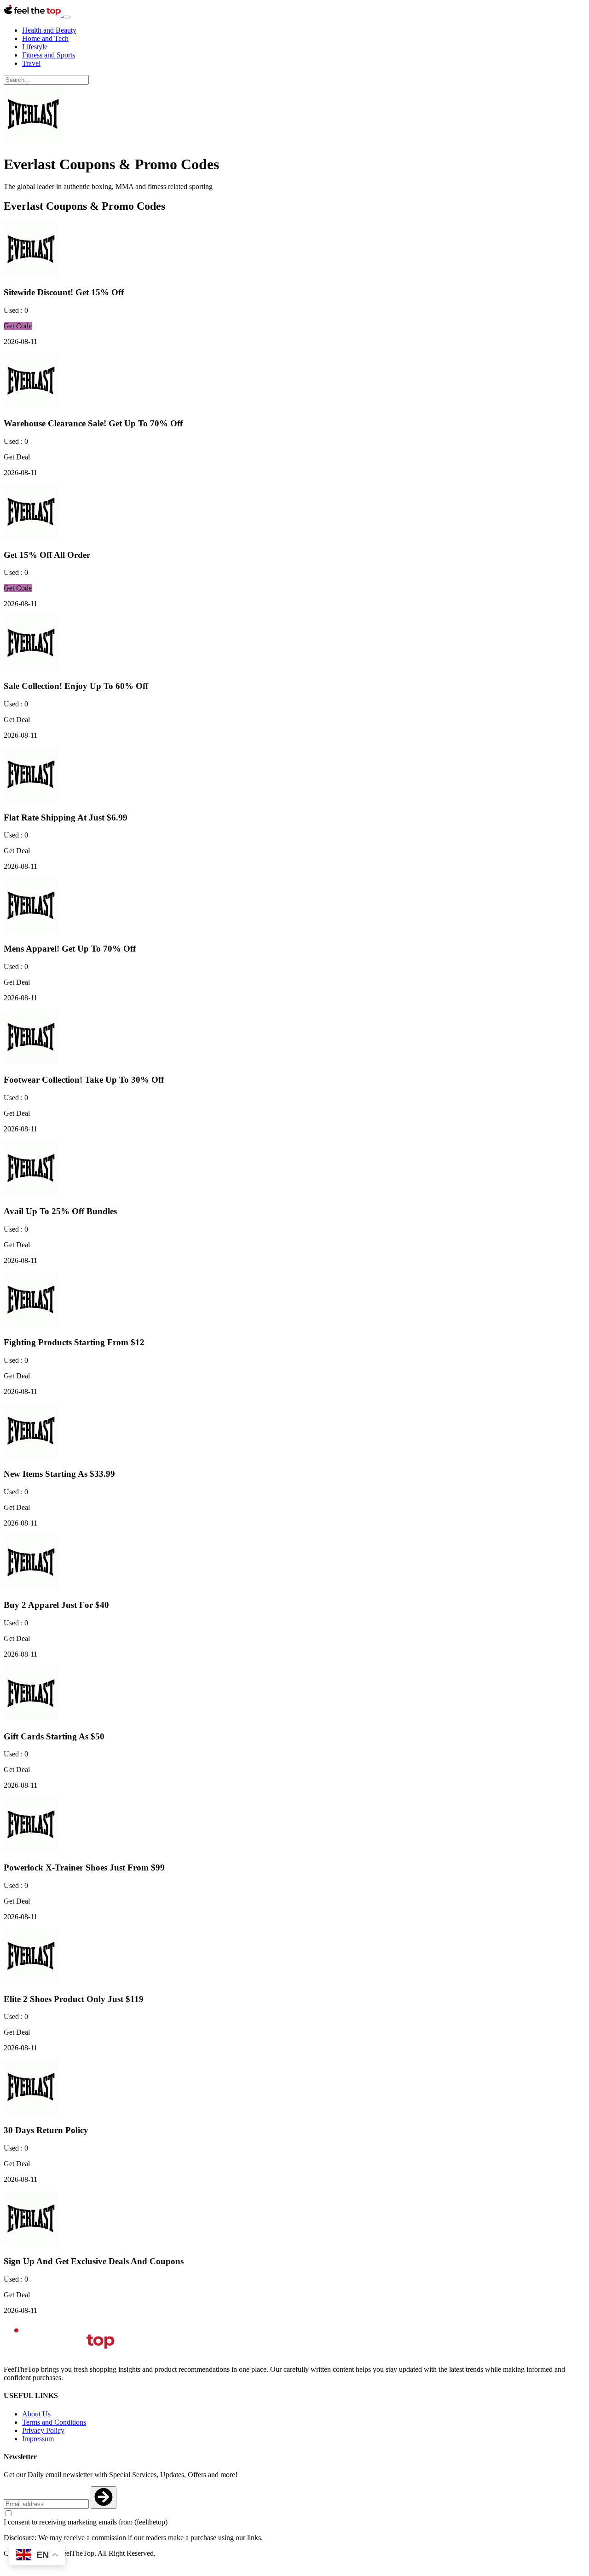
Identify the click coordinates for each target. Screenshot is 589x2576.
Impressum (38, 2439)
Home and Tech (45, 38)
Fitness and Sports (49, 55)
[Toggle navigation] (67, 17)
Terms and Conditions (54, 2422)
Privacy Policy (43, 2430)
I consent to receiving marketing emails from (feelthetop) (86, 2522)
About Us (36, 2414)
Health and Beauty (49, 30)
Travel (31, 63)
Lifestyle (35, 47)
